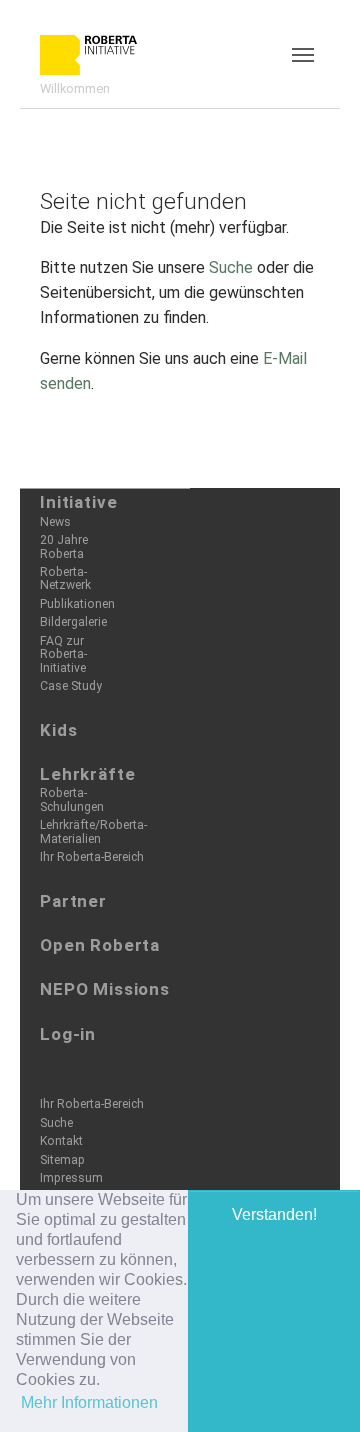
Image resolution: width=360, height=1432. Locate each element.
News (55, 522)
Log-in (68, 1034)
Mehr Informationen (89, 1402)
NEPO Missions (105, 989)
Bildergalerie (73, 622)
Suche (231, 267)
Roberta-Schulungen (72, 799)
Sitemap (62, 1160)
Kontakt (61, 1141)
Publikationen (77, 604)
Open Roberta (100, 945)
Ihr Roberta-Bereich (92, 857)
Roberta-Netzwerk (65, 578)
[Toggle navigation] (303, 55)
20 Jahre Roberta (64, 546)
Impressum (71, 1178)
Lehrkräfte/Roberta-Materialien (93, 831)
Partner (73, 901)
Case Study (71, 686)
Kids (58, 730)
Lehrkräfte (88, 774)
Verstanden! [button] (274, 1214)
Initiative (79, 502)
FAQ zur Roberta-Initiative (63, 654)
